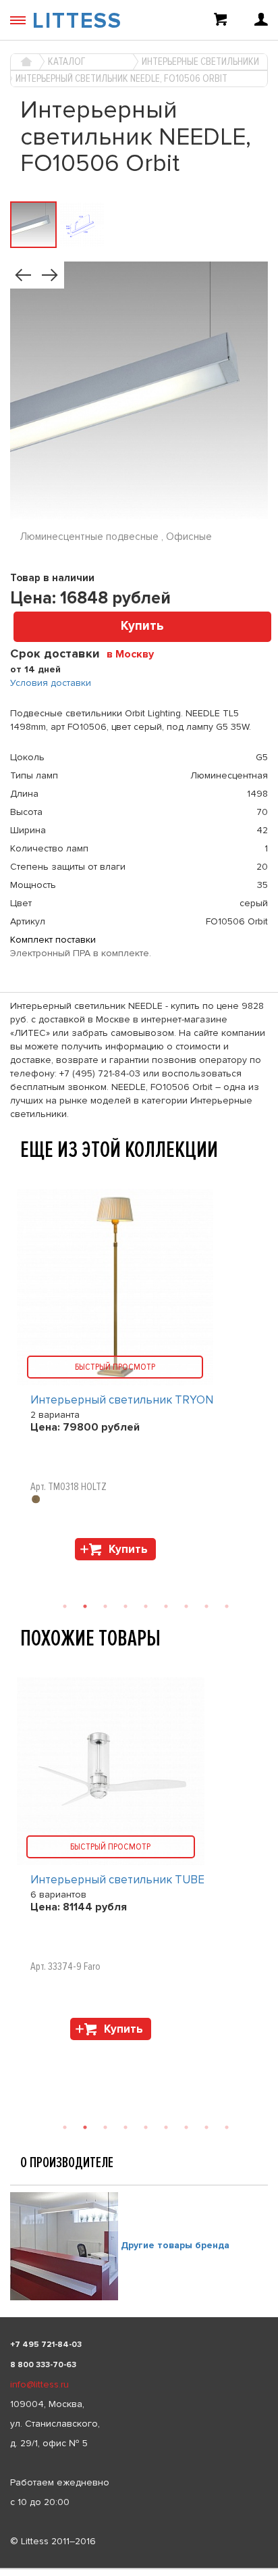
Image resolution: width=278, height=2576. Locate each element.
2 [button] (85, 2127)
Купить (142, 626)
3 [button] (105, 2127)
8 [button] (206, 2127)
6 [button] (166, 2127)
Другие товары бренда (175, 2245)
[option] (139, 1862)
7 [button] (186, 2127)
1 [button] (65, 2127)
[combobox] (135, 653)
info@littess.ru (39, 2384)
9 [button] (227, 2127)
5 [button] (146, 2127)
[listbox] (139, 2569)
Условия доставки (51, 683)
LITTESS (77, 21)
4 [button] (126, 2127)
